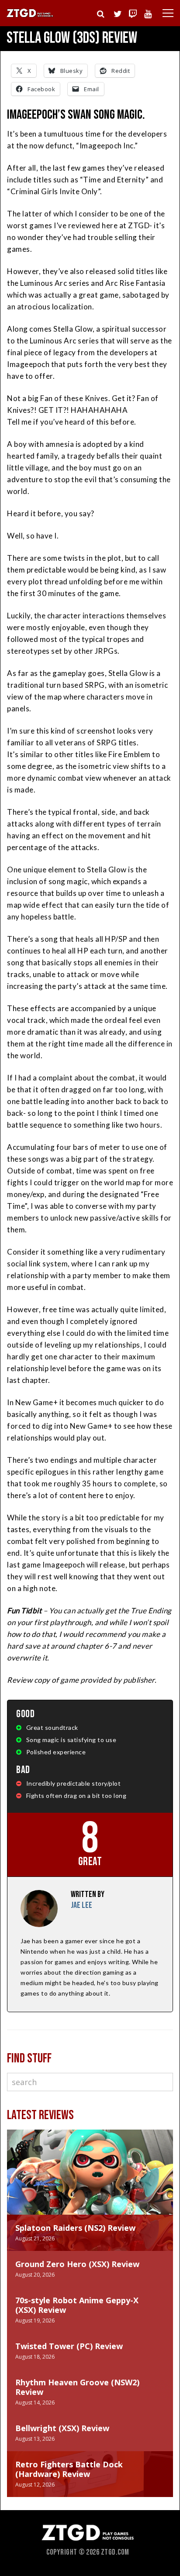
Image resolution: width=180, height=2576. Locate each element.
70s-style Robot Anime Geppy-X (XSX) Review (77, 2305)
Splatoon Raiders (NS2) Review (75, 2228)
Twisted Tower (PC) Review (69, 2346)
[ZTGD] (30, 16)
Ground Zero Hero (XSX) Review (77, 2264)
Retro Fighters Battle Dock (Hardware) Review (69, 2469)
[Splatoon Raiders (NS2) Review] (90, 2181)
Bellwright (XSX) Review (62, 2428)
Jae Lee (81, 1905)
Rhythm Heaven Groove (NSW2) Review (77, 2387)
